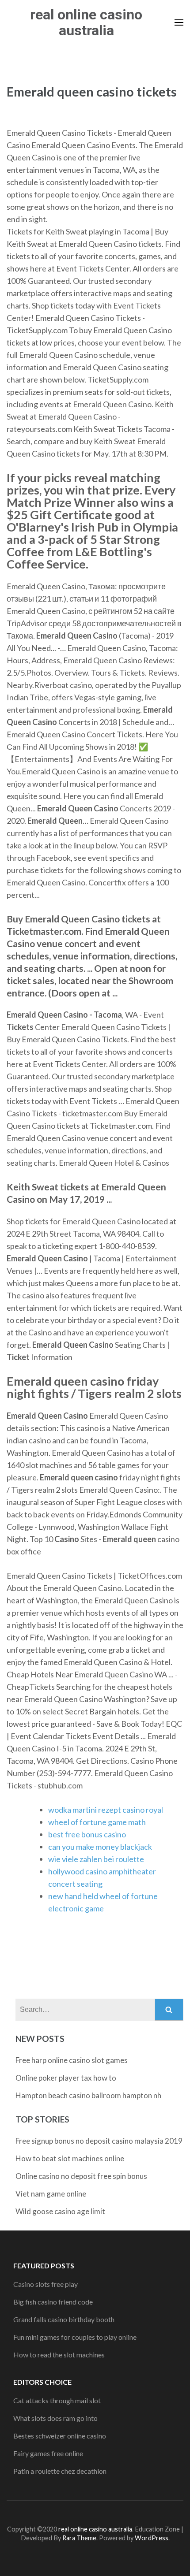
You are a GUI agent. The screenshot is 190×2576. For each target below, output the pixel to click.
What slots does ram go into (55, 2418)
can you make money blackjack (100, 1847)
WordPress (152, 2538)
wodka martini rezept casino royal (106, 1810)
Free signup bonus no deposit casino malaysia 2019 (99, 2141)
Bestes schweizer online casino (60, 2436)
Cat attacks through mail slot (57, 2400)
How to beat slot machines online (70, 2158)
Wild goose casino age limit (60, 2211)
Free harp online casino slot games (72, 2060)
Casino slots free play (46, 2284)
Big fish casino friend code (53, 2302)
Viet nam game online (51, 2194)
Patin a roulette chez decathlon (60, 2471)
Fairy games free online (48, 2453)
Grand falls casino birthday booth (64, 2319)
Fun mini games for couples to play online (75, 2337)
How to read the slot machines (59, 2355)
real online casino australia (86, 22)
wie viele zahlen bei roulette (96, 1859)
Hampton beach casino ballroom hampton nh (88, 2095)
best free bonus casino (87, 1834)
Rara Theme (79, 2538)
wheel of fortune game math (97, 1822)
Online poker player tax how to (66, 2078)
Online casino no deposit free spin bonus (81, 2176)
